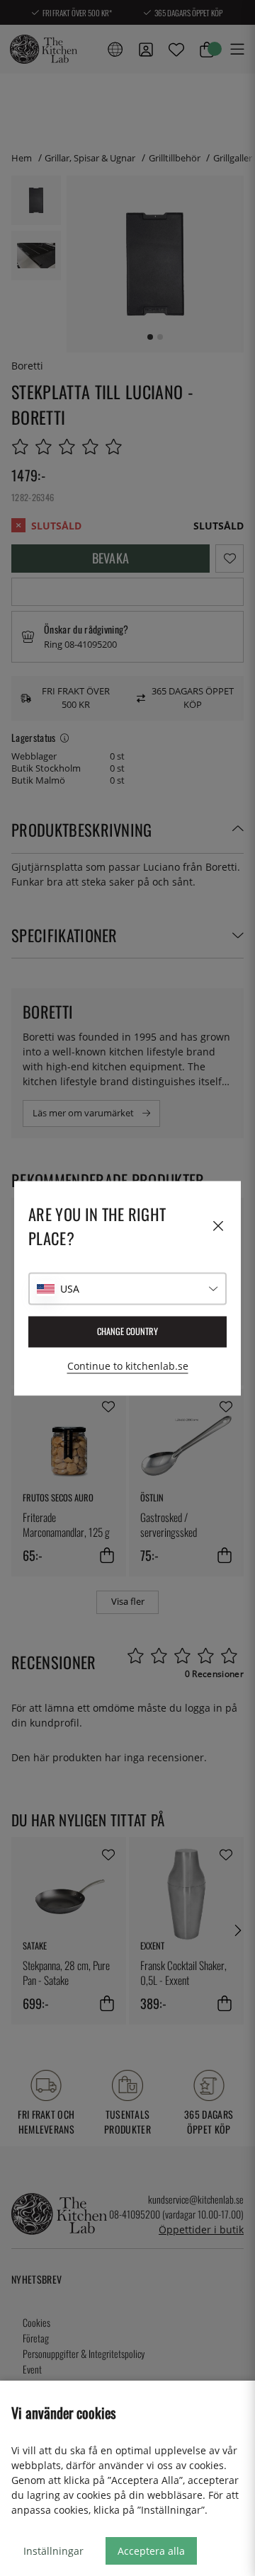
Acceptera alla (151, 2551)
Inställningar (53, 2551)
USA (70, 1289)
